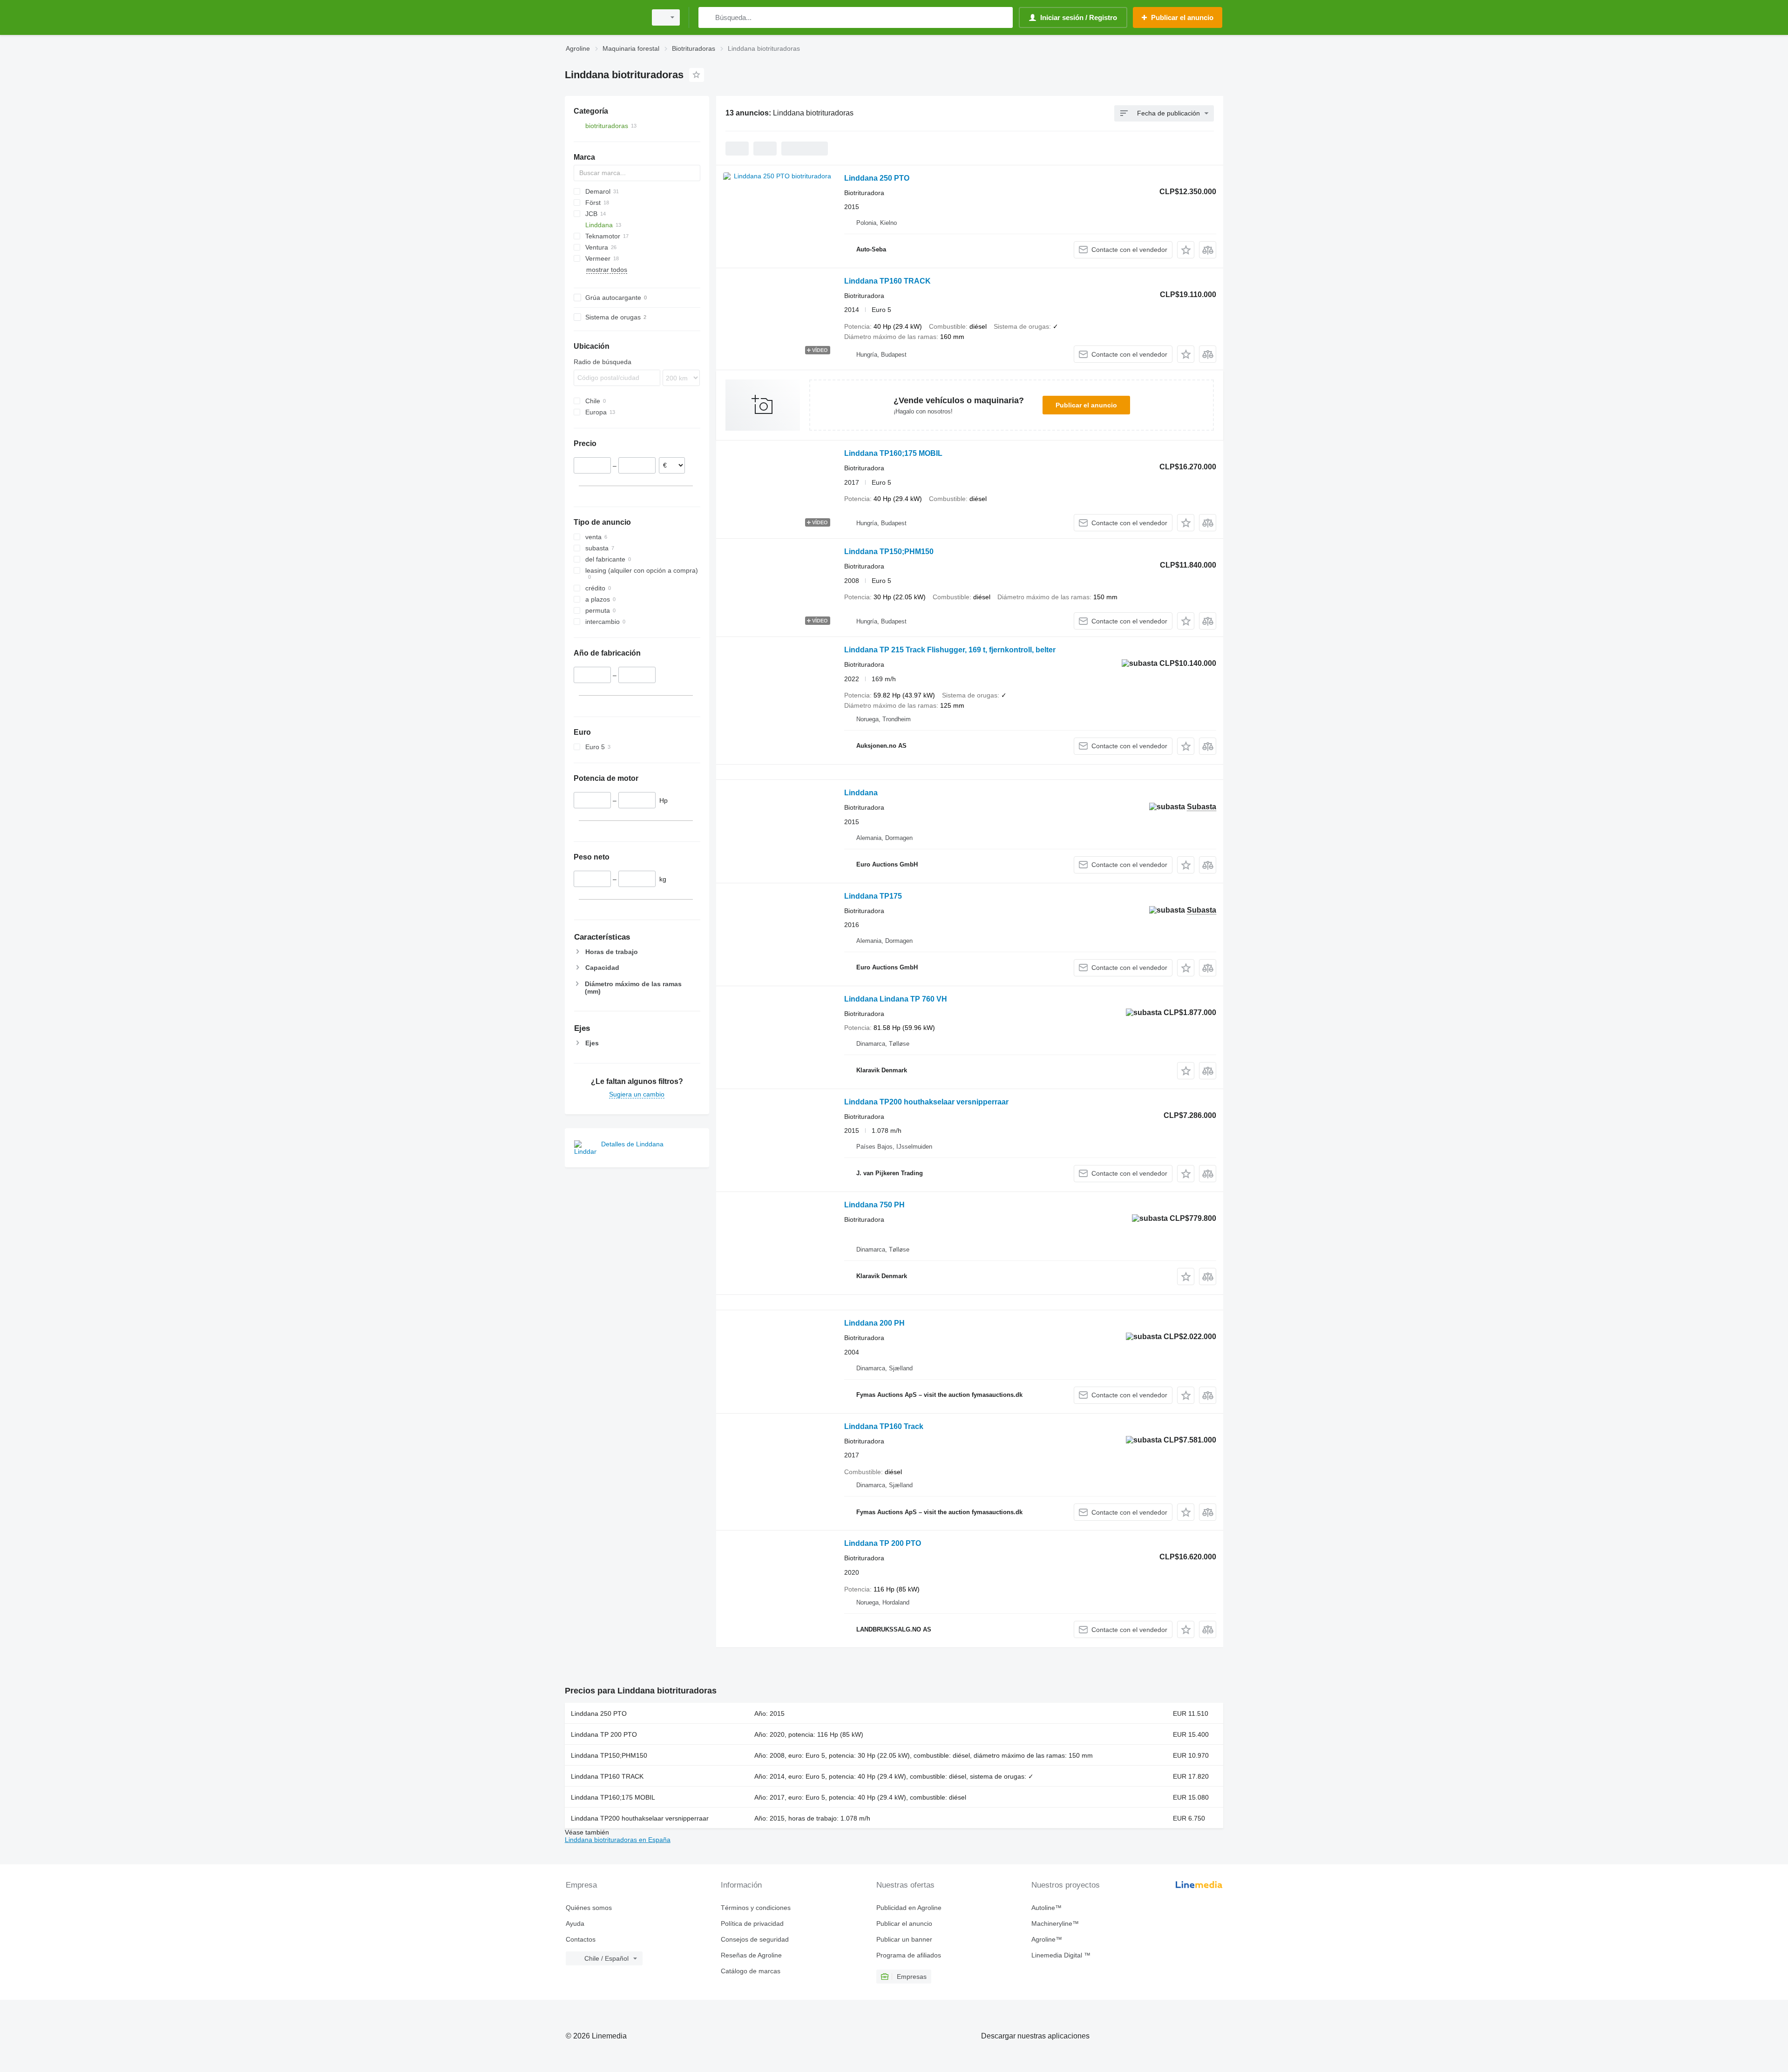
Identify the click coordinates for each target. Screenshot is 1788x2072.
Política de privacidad (752, 1923)
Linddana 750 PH (874, 1205)
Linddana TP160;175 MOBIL (893, 453)
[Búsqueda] (708, 17)
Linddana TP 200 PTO (883, 1543)
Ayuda (575, 1923)
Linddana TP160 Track (884, 1426)
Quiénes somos (589, 1908)
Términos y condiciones (756, 1908)
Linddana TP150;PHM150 (889, 552)
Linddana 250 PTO (877, 178)
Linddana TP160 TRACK (887, 281)
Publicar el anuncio (1086, 405)
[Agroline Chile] (603, 17)
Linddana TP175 (873, 896)
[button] (1186, 250)
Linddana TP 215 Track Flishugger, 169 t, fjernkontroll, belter (950, 650)
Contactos (581, 1939)
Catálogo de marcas (751, 1971)
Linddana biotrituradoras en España (618, 1840)
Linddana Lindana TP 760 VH (896, 999)
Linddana (861, 793)
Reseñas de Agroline (751, 1955)
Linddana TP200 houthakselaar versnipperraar (926, 1102)
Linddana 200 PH (874, 1323)
